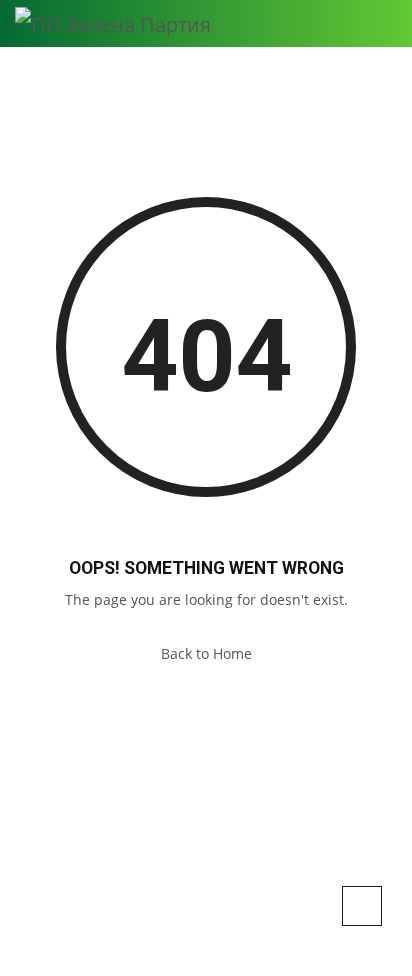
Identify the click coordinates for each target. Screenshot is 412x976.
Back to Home (206, 653)
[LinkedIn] (196, 910)
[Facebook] (165, 910)
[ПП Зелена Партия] (113, 23)
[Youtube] (247, 910)
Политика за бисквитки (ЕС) (206, 944)
